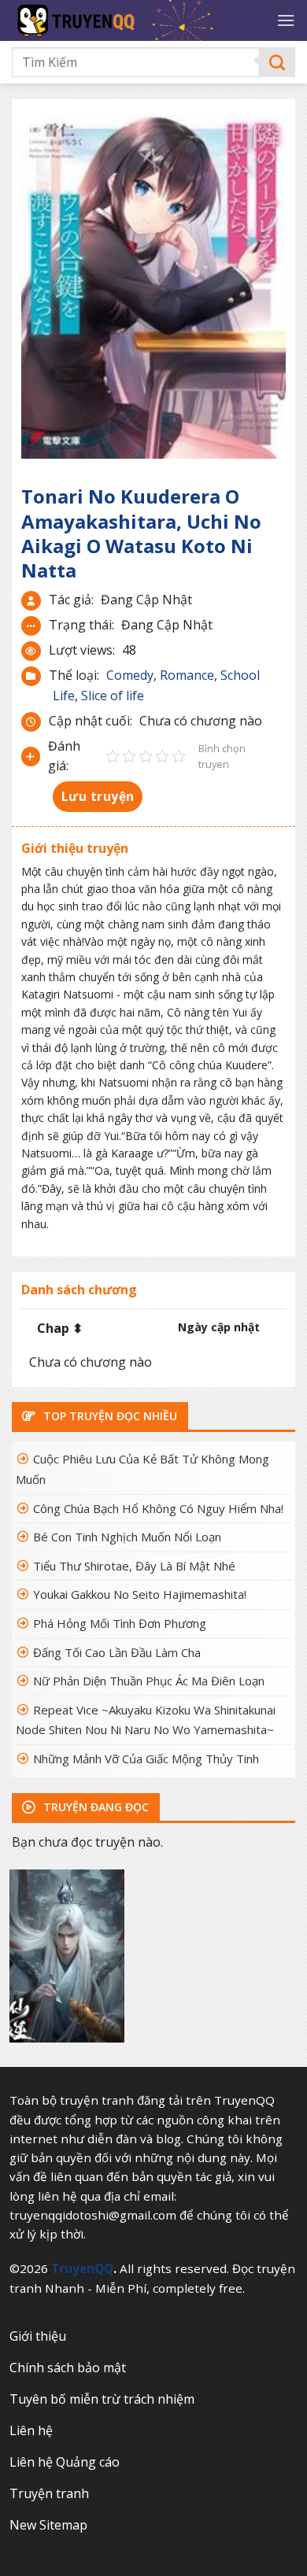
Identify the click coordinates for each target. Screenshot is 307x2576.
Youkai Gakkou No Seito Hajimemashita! (140, 1594)
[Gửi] (277, 63)
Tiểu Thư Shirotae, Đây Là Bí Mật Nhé (134, 1566)
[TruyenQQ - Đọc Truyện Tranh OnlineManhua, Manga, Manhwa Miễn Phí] (138, 20)
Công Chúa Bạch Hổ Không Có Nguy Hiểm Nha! (158, 1508)
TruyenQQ (82, 2268)
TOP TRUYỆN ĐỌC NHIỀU (109, 1416)
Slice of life (113, 696)
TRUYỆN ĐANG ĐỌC (94, 1807)
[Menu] (286, 20)
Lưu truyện (98, 796)
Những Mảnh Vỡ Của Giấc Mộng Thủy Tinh (146, 1759)
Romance (187, 675)
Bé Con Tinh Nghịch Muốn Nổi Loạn (127, 1537)
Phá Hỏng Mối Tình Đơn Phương (120, 1623)
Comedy (130, 675)
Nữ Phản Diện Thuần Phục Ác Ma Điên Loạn (149, 1681)
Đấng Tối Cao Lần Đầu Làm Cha (117, 1652)
